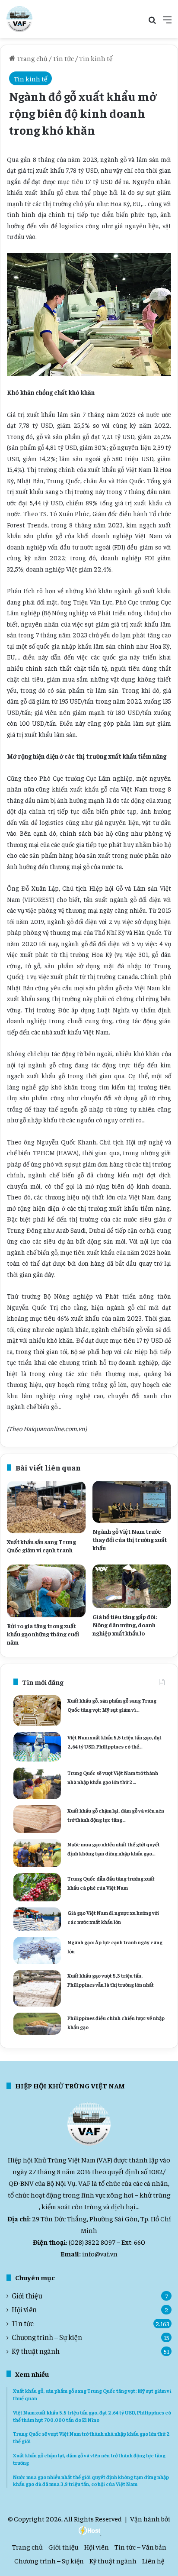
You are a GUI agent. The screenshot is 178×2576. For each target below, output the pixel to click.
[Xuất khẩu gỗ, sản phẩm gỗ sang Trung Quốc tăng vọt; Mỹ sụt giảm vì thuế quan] (37, 1711)
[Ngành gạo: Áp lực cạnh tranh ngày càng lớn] (37, 1951)
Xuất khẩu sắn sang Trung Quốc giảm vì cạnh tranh (41, 1546)
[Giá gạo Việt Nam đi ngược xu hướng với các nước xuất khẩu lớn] (37, 1919)
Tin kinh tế (96, 58)
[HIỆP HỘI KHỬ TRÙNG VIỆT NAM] (19, 19)
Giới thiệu (27, 2296)
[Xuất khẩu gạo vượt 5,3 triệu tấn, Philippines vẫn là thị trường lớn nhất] (37, 1988)
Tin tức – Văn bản (140, 2547)
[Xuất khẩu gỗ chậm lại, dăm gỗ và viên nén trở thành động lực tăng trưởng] (37, 1819)
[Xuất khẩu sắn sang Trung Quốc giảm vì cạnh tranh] (46, 1507)
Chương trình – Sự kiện (47, 2337)
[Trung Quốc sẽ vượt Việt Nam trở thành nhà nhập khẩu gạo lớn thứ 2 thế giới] (37, 1783)
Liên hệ (153, 2560)
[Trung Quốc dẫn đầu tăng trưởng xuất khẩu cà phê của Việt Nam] (37, 1887)
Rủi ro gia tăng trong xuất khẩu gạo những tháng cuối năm (43, 1634)
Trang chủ (32, 58)
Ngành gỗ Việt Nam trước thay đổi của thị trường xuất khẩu (130, 1539)
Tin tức (63, 58)
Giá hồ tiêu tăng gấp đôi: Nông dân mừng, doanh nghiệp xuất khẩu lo (125, 1625)
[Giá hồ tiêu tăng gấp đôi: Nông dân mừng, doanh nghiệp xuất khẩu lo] (132, 1586)
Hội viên (24, 2309)
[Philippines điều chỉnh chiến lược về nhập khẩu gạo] (37, 2024)
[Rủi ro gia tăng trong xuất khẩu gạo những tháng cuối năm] (46, 1591)
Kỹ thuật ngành (36, 2351)
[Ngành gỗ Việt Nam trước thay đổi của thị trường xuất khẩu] (132, 1502)
